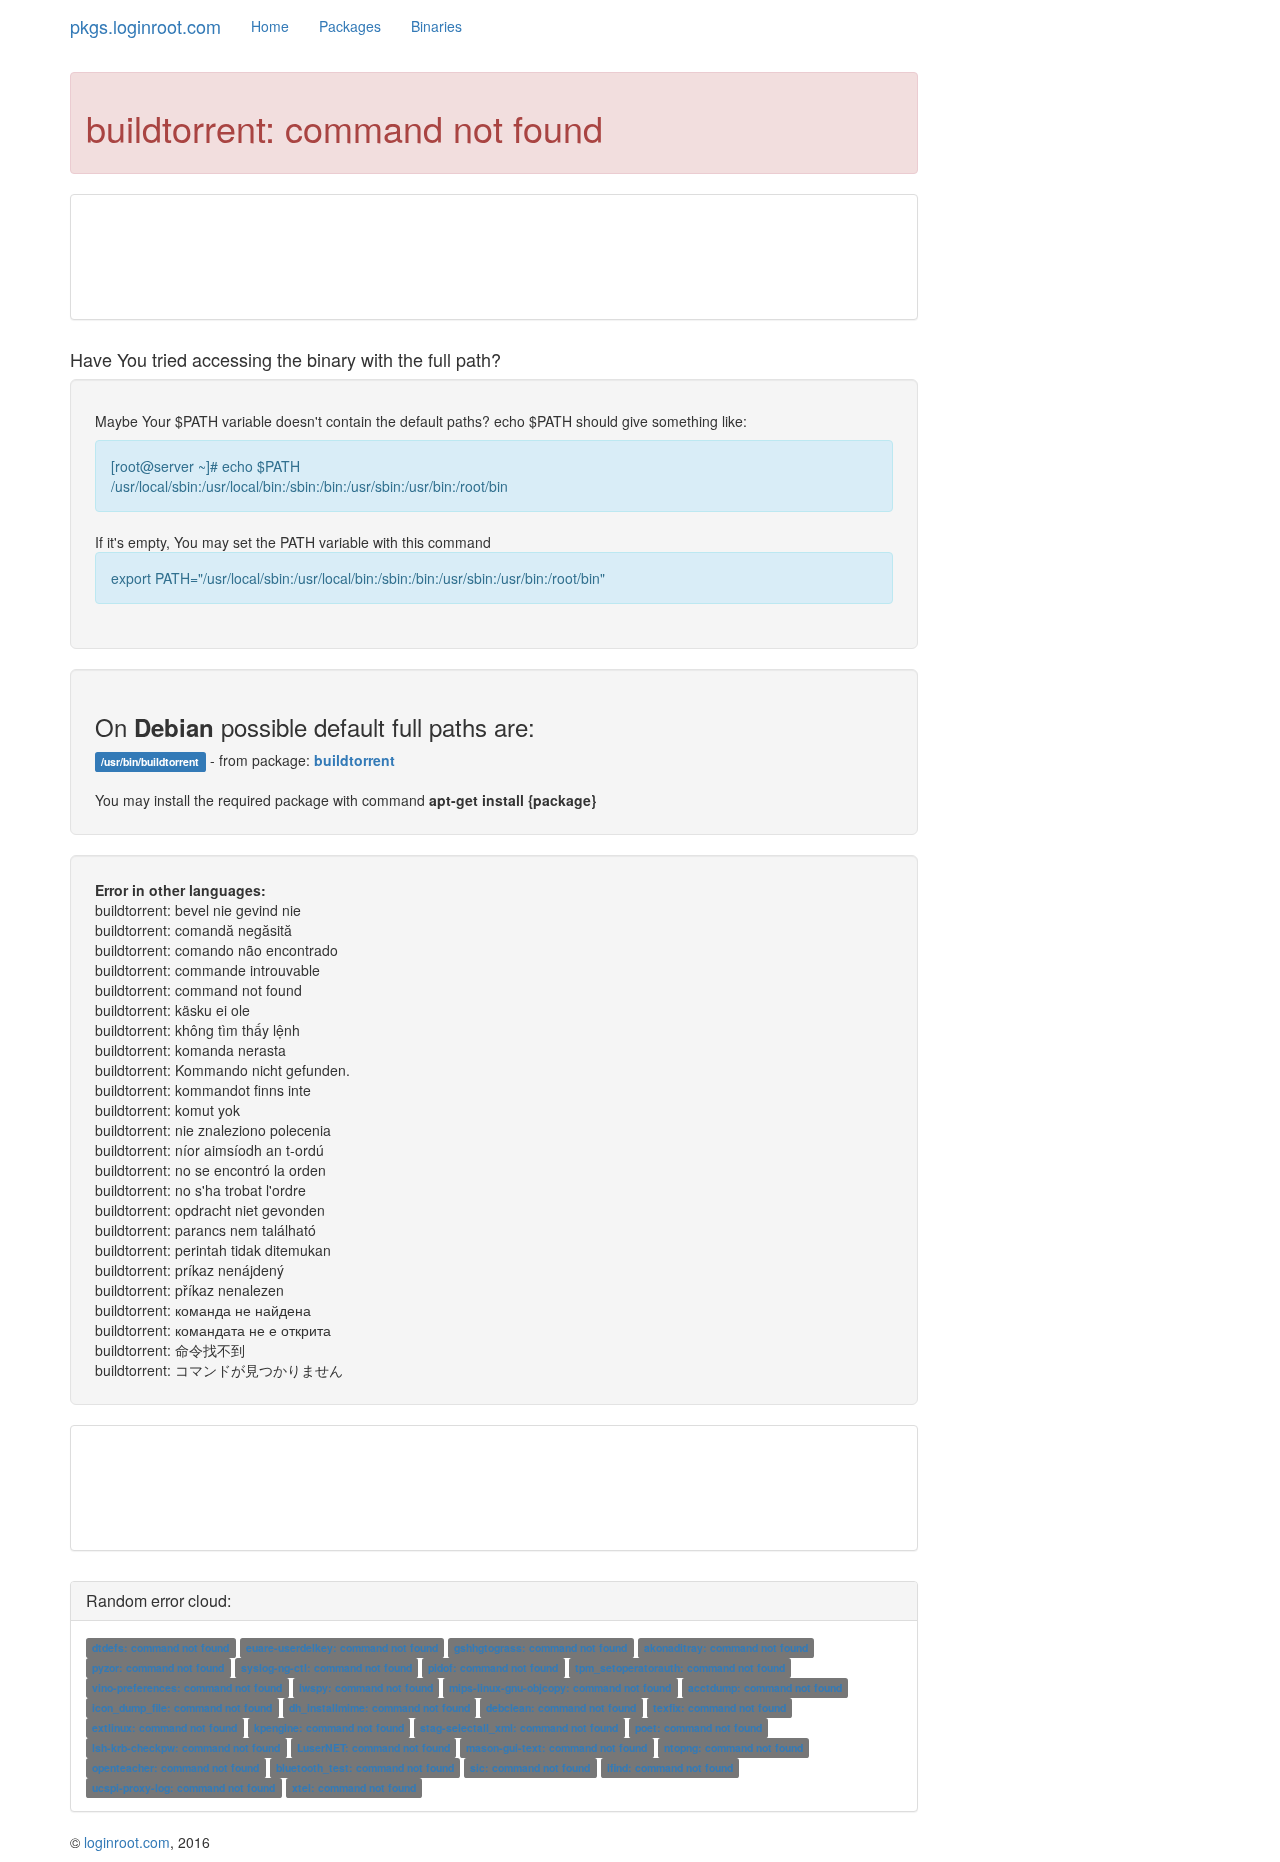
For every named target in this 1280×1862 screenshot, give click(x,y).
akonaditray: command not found (726, 1647)
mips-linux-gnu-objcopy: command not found (560, 1687)
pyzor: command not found (158, 1667)
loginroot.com (127, 1842)
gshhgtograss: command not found (540, 1647)
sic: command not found (530, 1767)
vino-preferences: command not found (187, 1687)
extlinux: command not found (164, 1727)
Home (270, 26)
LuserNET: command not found (373, 1747)
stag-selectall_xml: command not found (519, 1727)
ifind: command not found (670, 1767)
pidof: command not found (493, 1667)
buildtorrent (354, 760)
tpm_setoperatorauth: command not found (680, 1667)
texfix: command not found (719, 1707)
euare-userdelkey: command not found (342, 1647)
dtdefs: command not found (160, 1647)
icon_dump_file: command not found (182, 1707)
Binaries (436, 26)
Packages (350, 26)
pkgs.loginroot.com (145, 26)
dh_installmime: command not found (379, 1707)
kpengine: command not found (329, 1727)
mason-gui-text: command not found (556, 1747)
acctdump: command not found (765, 1687)
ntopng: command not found (733, 1747)
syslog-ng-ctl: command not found (326, 1667)
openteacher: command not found (175, 1767)
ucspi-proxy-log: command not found (183, 1787)
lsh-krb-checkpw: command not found (186, 1747)
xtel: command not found (354, 1787)
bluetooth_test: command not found (365, 1767)
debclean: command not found (561, 1707)
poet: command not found (698, 1727)
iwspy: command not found (366, 1687)
